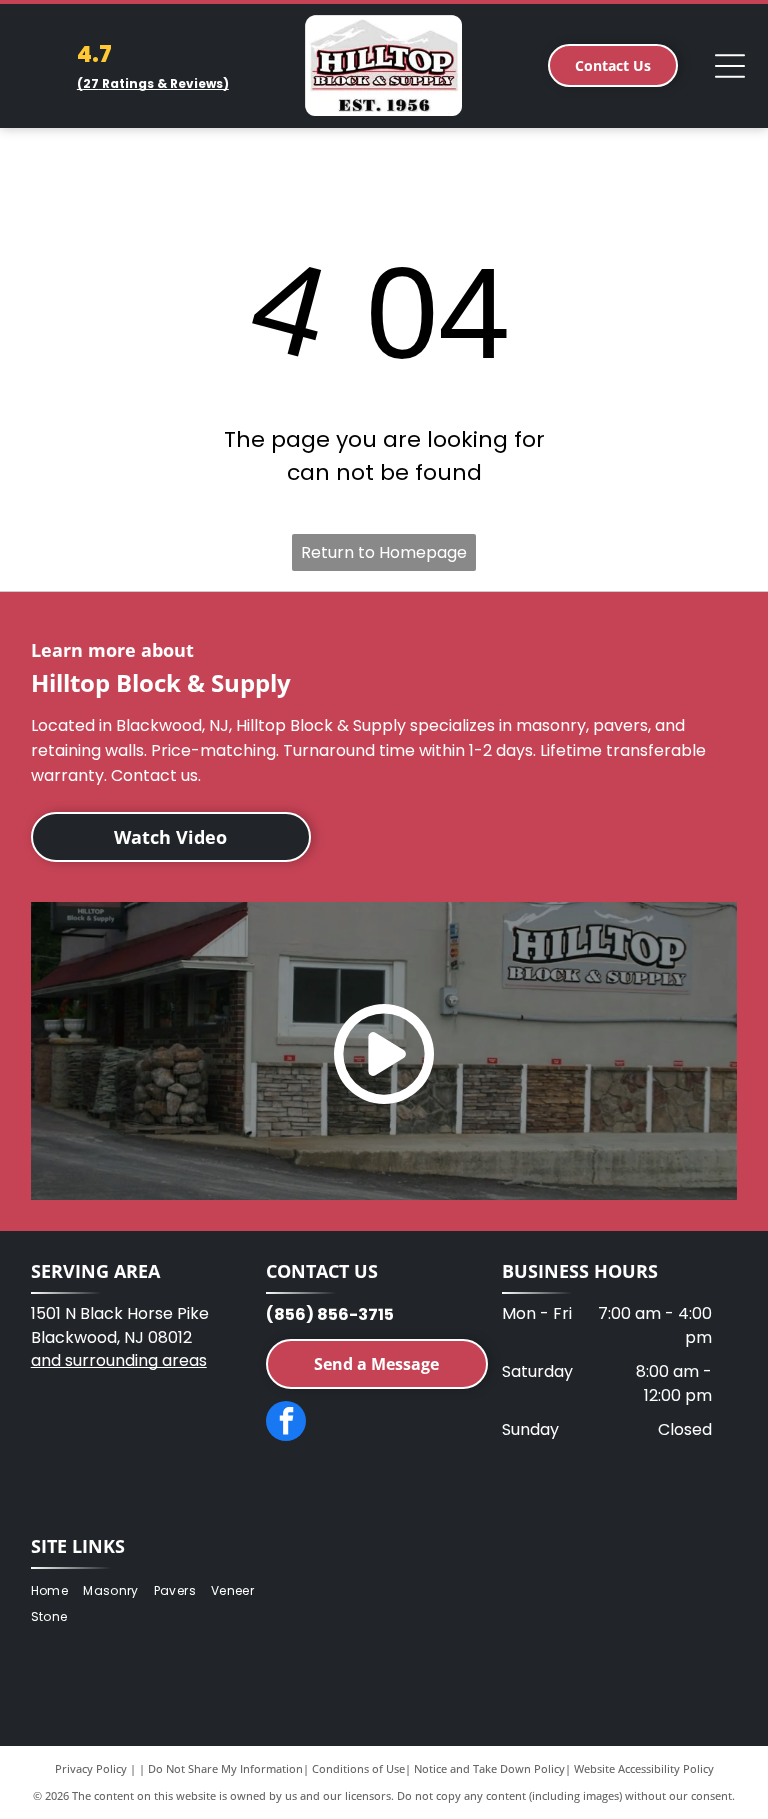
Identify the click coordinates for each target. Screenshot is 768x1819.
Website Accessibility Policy (644, 1768)
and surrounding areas (119, 1360)
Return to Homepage (384, 552)
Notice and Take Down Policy (489, 1768)
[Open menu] (730, 66)
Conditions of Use (358, 1768)
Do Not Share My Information (225, 1768)
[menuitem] (57, 1590)
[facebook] (286, 1423)
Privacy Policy (91, 1768)
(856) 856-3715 (330, 1314)
